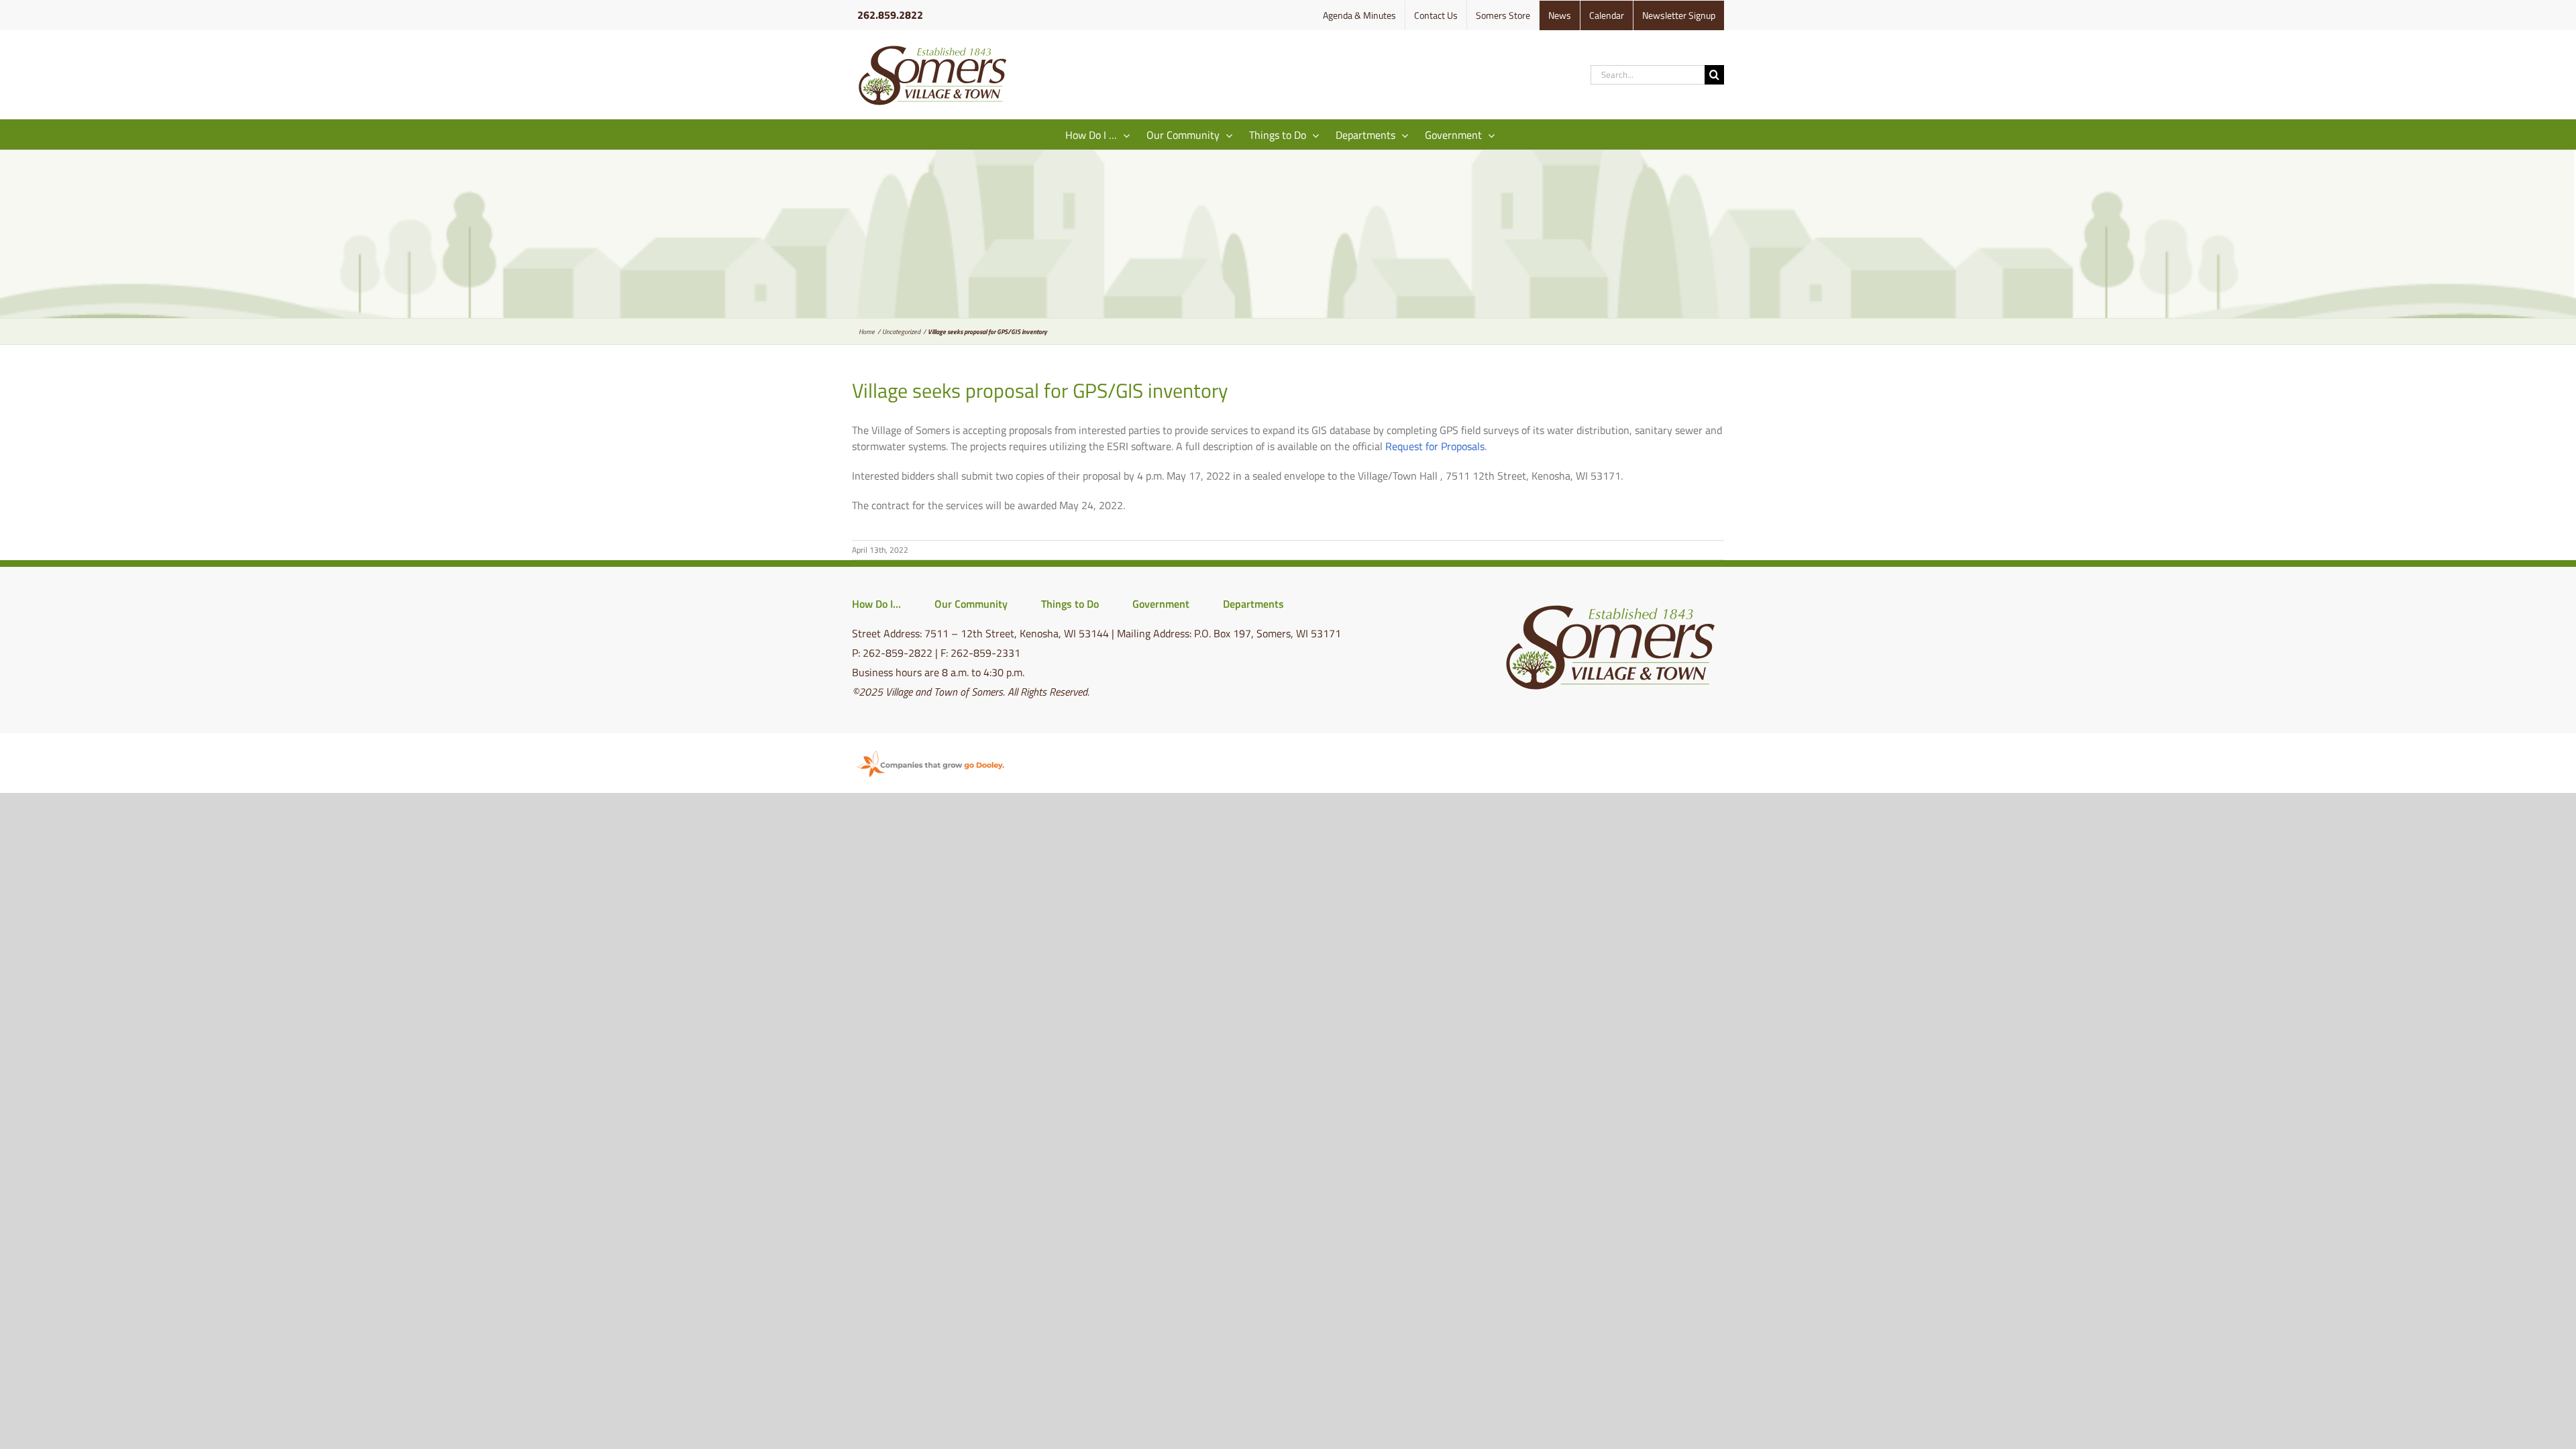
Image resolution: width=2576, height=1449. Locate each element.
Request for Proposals (1435, 446)
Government (1161, 604)
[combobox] (1648, 75)
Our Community (971, 604)
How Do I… (876, 604)
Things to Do (1070, 604)
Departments (1253, 604)
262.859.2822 (890, 15)
